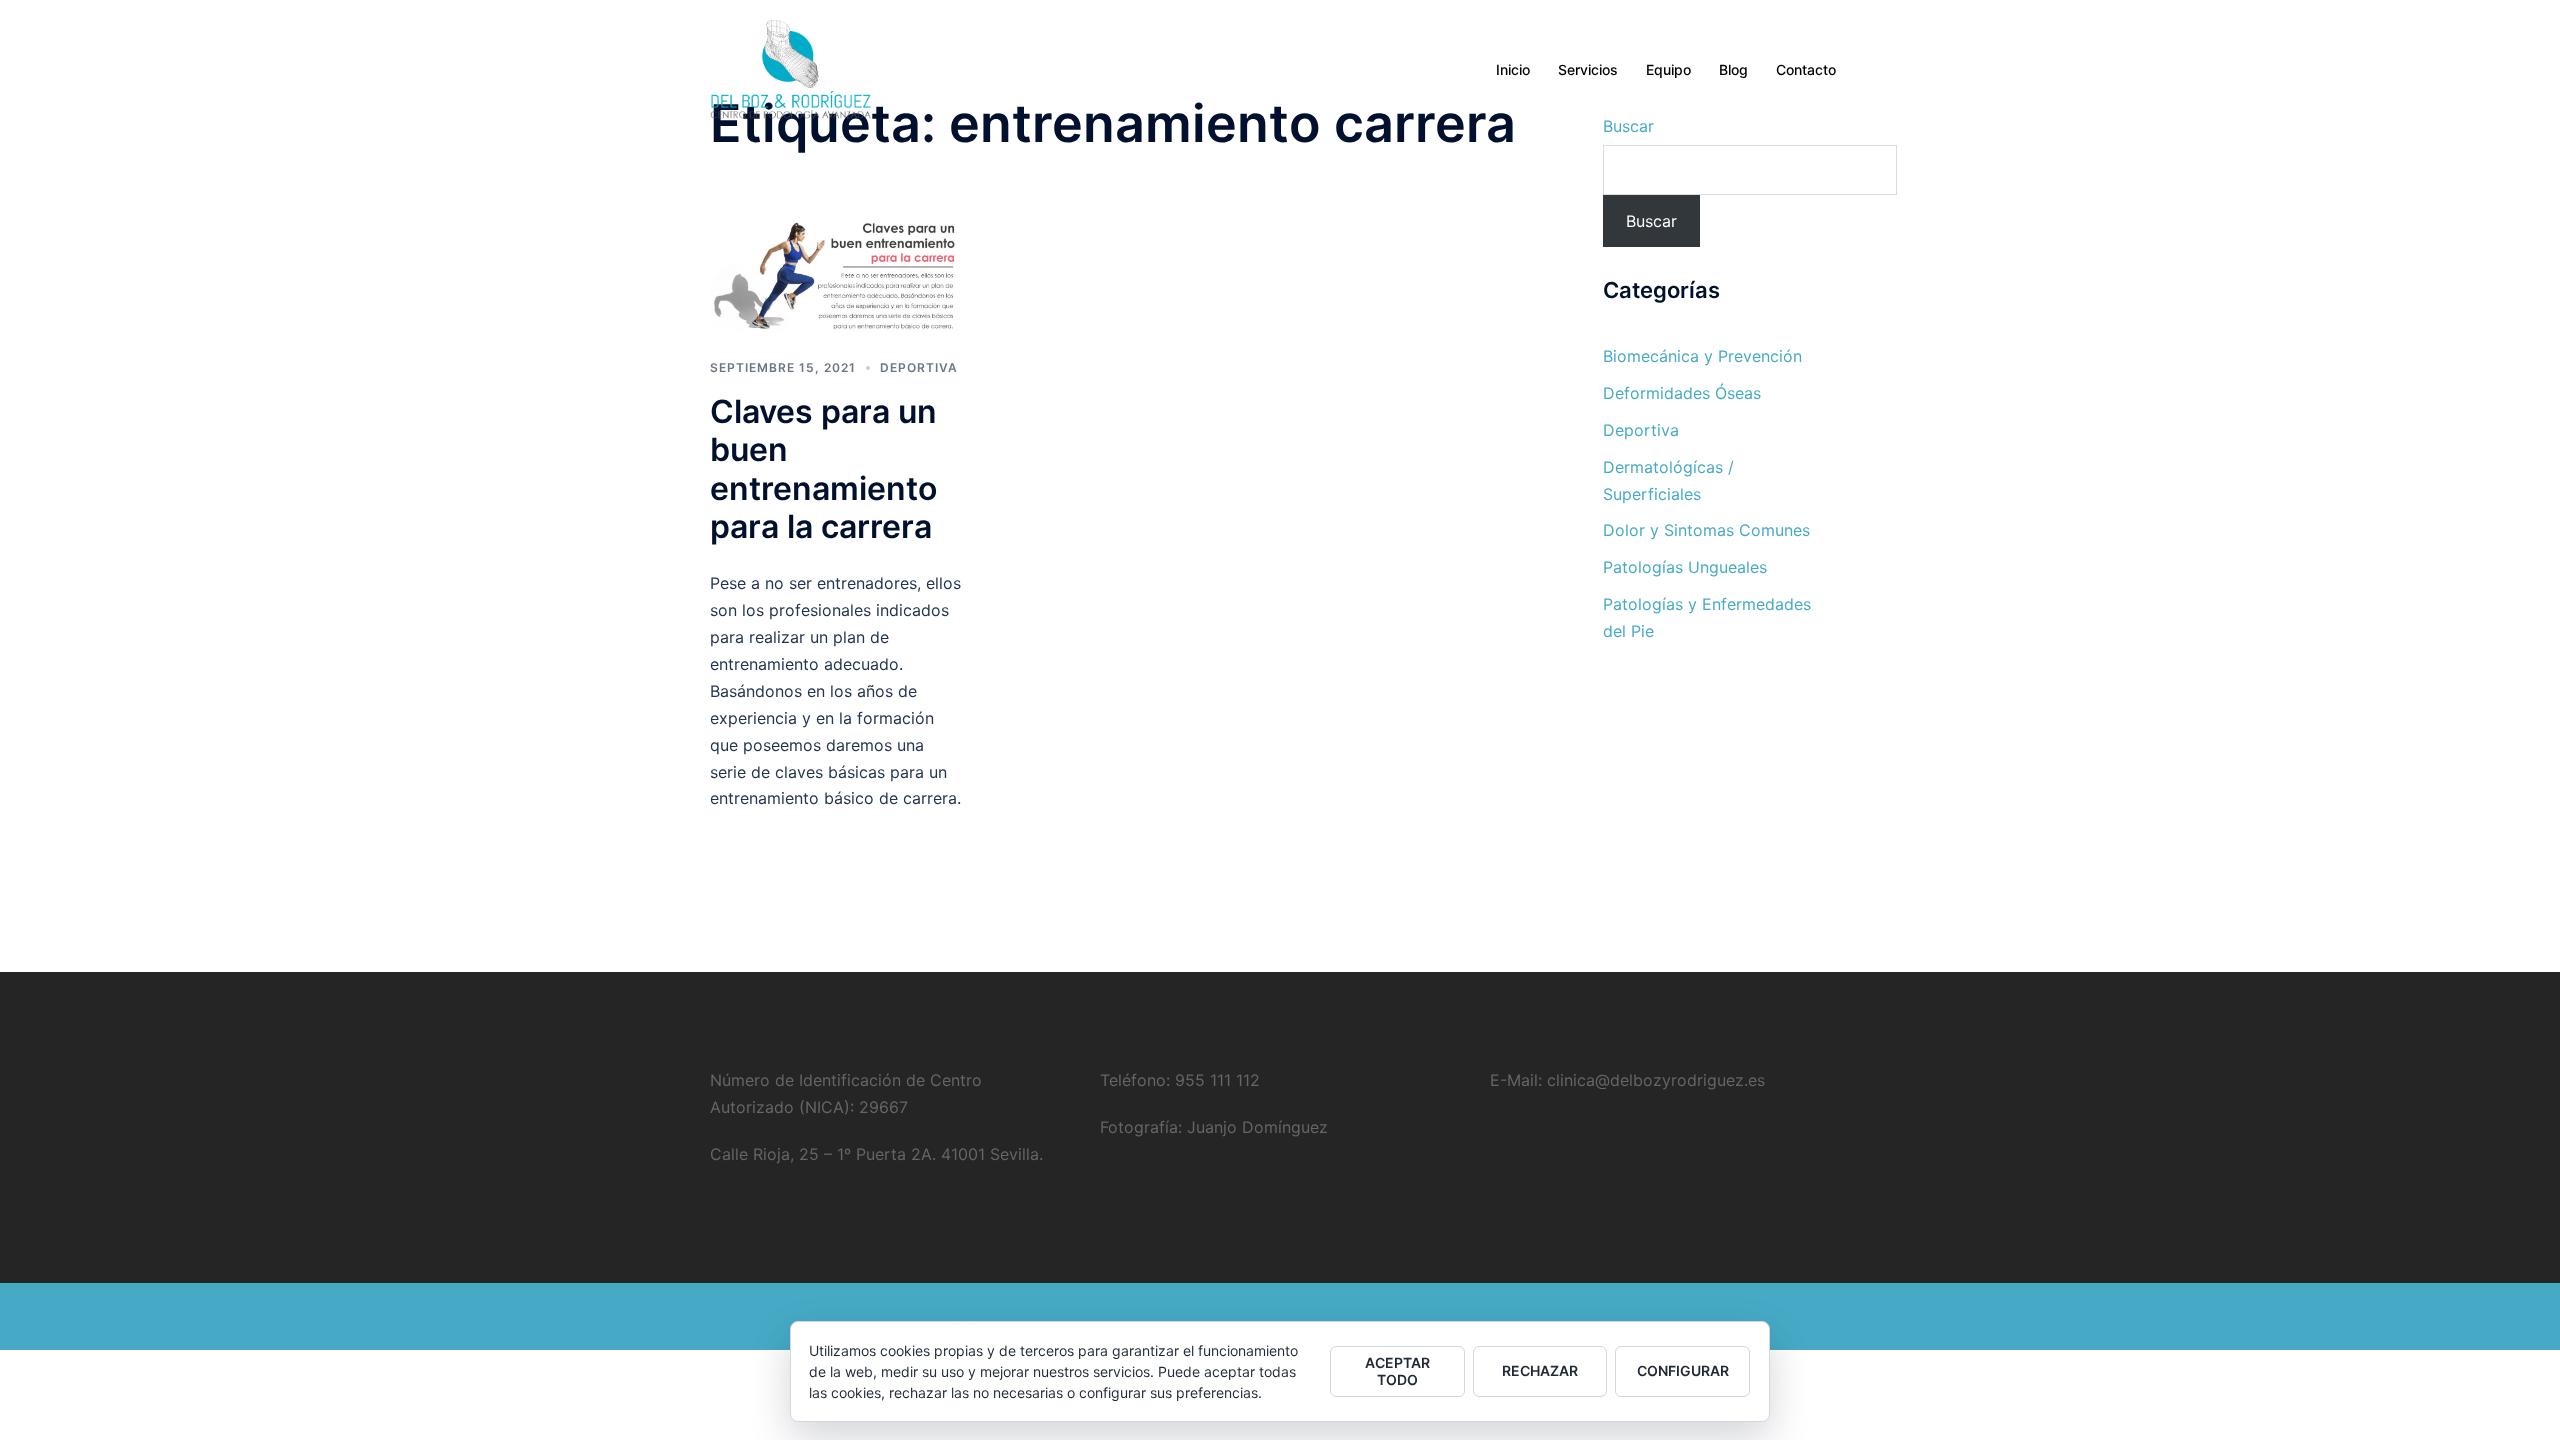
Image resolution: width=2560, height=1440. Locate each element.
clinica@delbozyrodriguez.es (1653, 1080)
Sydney (958, 1316)
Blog (1733, 69)
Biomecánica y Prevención (1702, 356)
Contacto (1806, 69)
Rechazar (1540, 1370)
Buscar (1651, 221)
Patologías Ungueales (1685, 567)
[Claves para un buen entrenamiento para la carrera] (836, 273)
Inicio (1513, 69)
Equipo (1668, 69)
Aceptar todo (1397, 1371)
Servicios (1588, 69)
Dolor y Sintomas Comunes (1706, 530)
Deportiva (919, 367)
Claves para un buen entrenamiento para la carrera (823, 469)
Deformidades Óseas (1682, 393)
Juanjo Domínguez (1255, 1127)
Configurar (1683, 1370)
